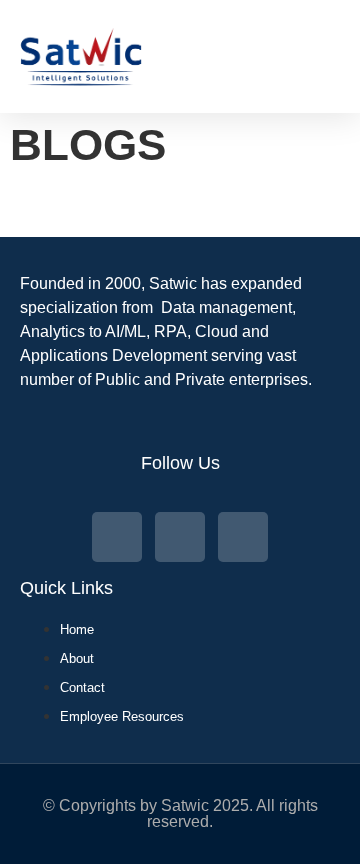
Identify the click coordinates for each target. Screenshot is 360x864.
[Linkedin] (243, 537)
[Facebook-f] (180, 537)
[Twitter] (117, 537)
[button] (339, 56)
